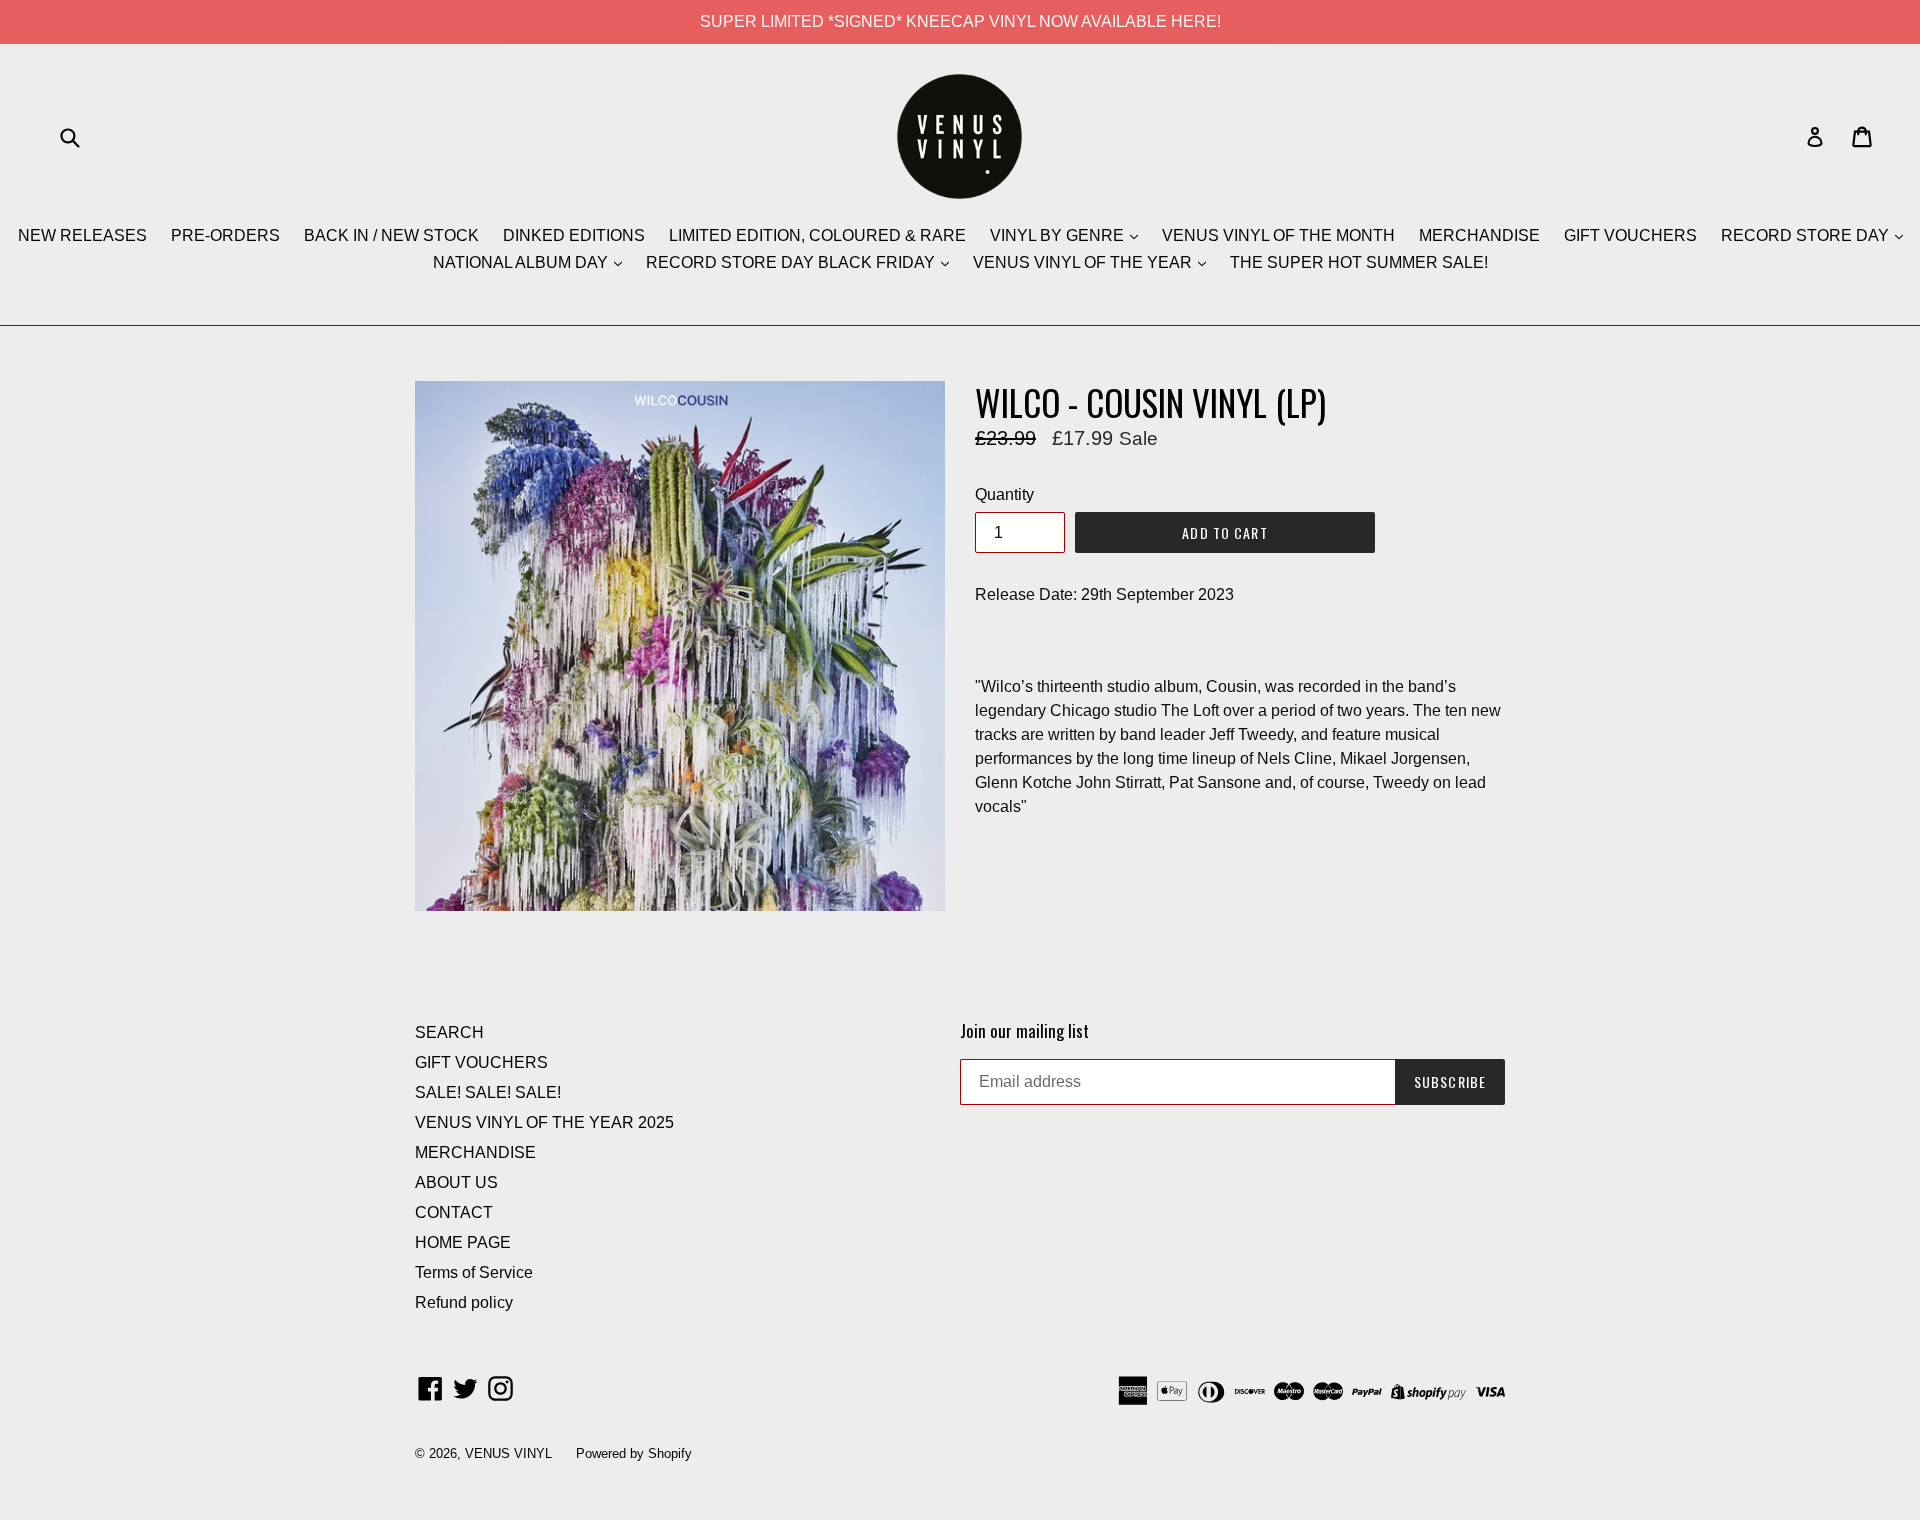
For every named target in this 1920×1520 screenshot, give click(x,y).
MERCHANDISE (1479, 235)
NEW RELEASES (82, 235)
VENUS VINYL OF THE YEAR (1084, 262)
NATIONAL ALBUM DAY (522, 262)
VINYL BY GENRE (1059, 235)
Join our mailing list (1024, 1031)
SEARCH (449, 1032)
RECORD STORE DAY (1807, 235)
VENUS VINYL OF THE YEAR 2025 (544, 1122)
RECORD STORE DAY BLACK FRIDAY (792, 262)
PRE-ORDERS (225, 235)
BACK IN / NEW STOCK (391, 235)
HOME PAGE (463, 1242)
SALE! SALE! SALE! (488, 1092)
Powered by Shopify (634, 1453)
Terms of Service (474, 1272)
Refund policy (464, 1302)
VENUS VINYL (508, 1453)
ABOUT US (456, 1182)
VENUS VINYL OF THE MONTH (1278, 235)
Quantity (1004, 494)
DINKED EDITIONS (574, 235)
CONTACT (454, 1212)
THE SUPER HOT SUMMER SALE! (1359, 262)
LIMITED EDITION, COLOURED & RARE (817, 235)
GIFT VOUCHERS (1630, 235)
